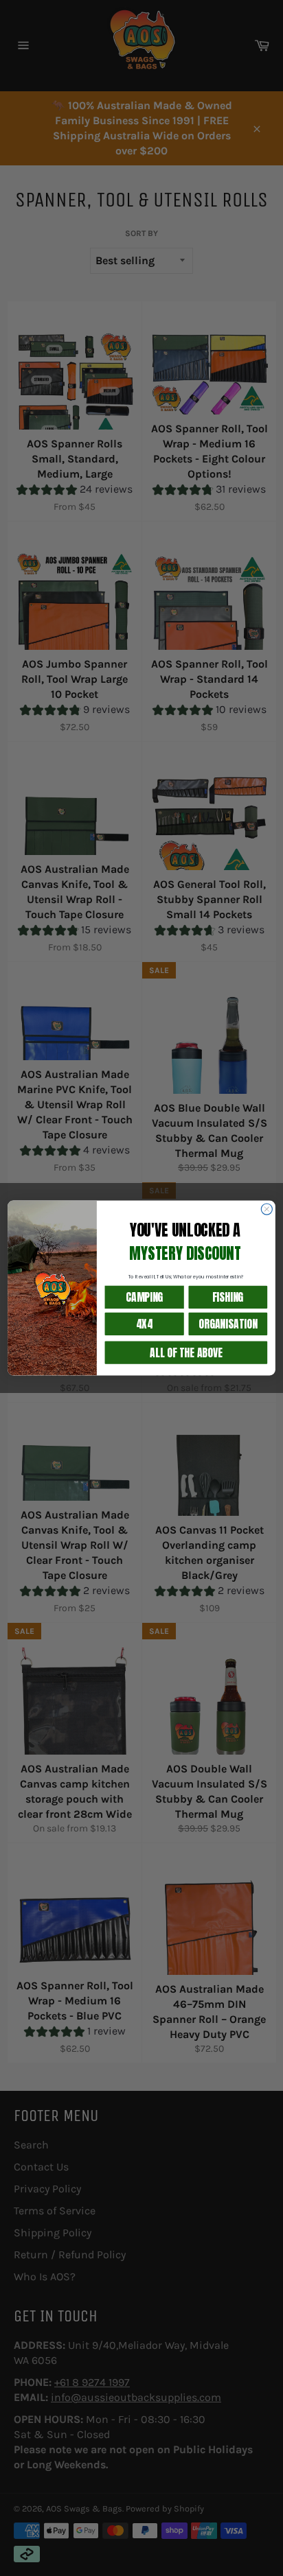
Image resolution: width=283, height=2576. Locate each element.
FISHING (228, 1297)
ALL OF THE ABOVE (186, 1352)
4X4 (144, 1324)
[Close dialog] (267, 1209)
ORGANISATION (228, 1324)
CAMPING (144, 1297)
